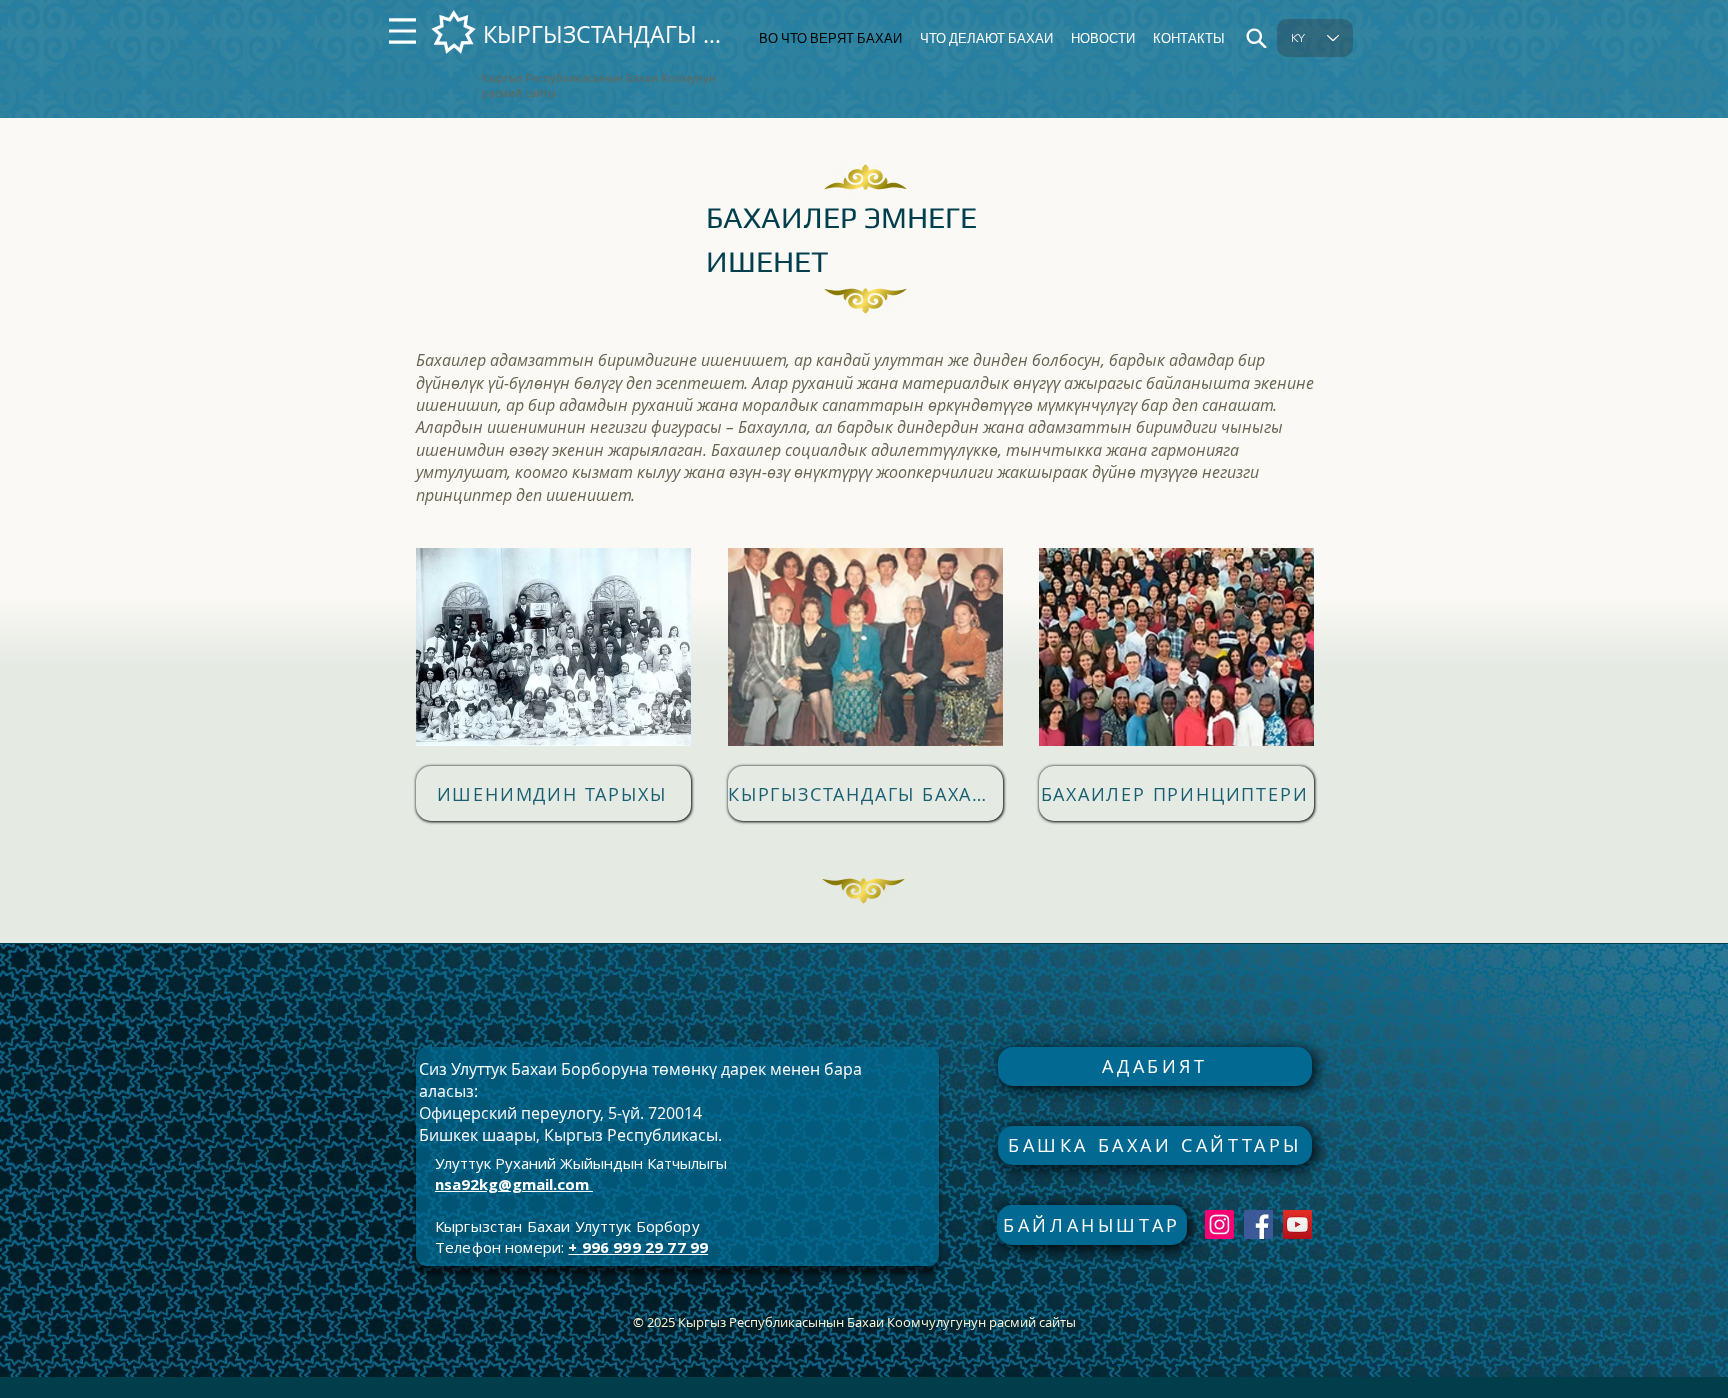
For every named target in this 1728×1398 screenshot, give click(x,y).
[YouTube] (1297, 1224)
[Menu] (402, 31)
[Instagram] (1219, 1224)
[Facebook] (1258, 1224)
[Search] (1256, 38)
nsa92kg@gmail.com (512, 1184)
